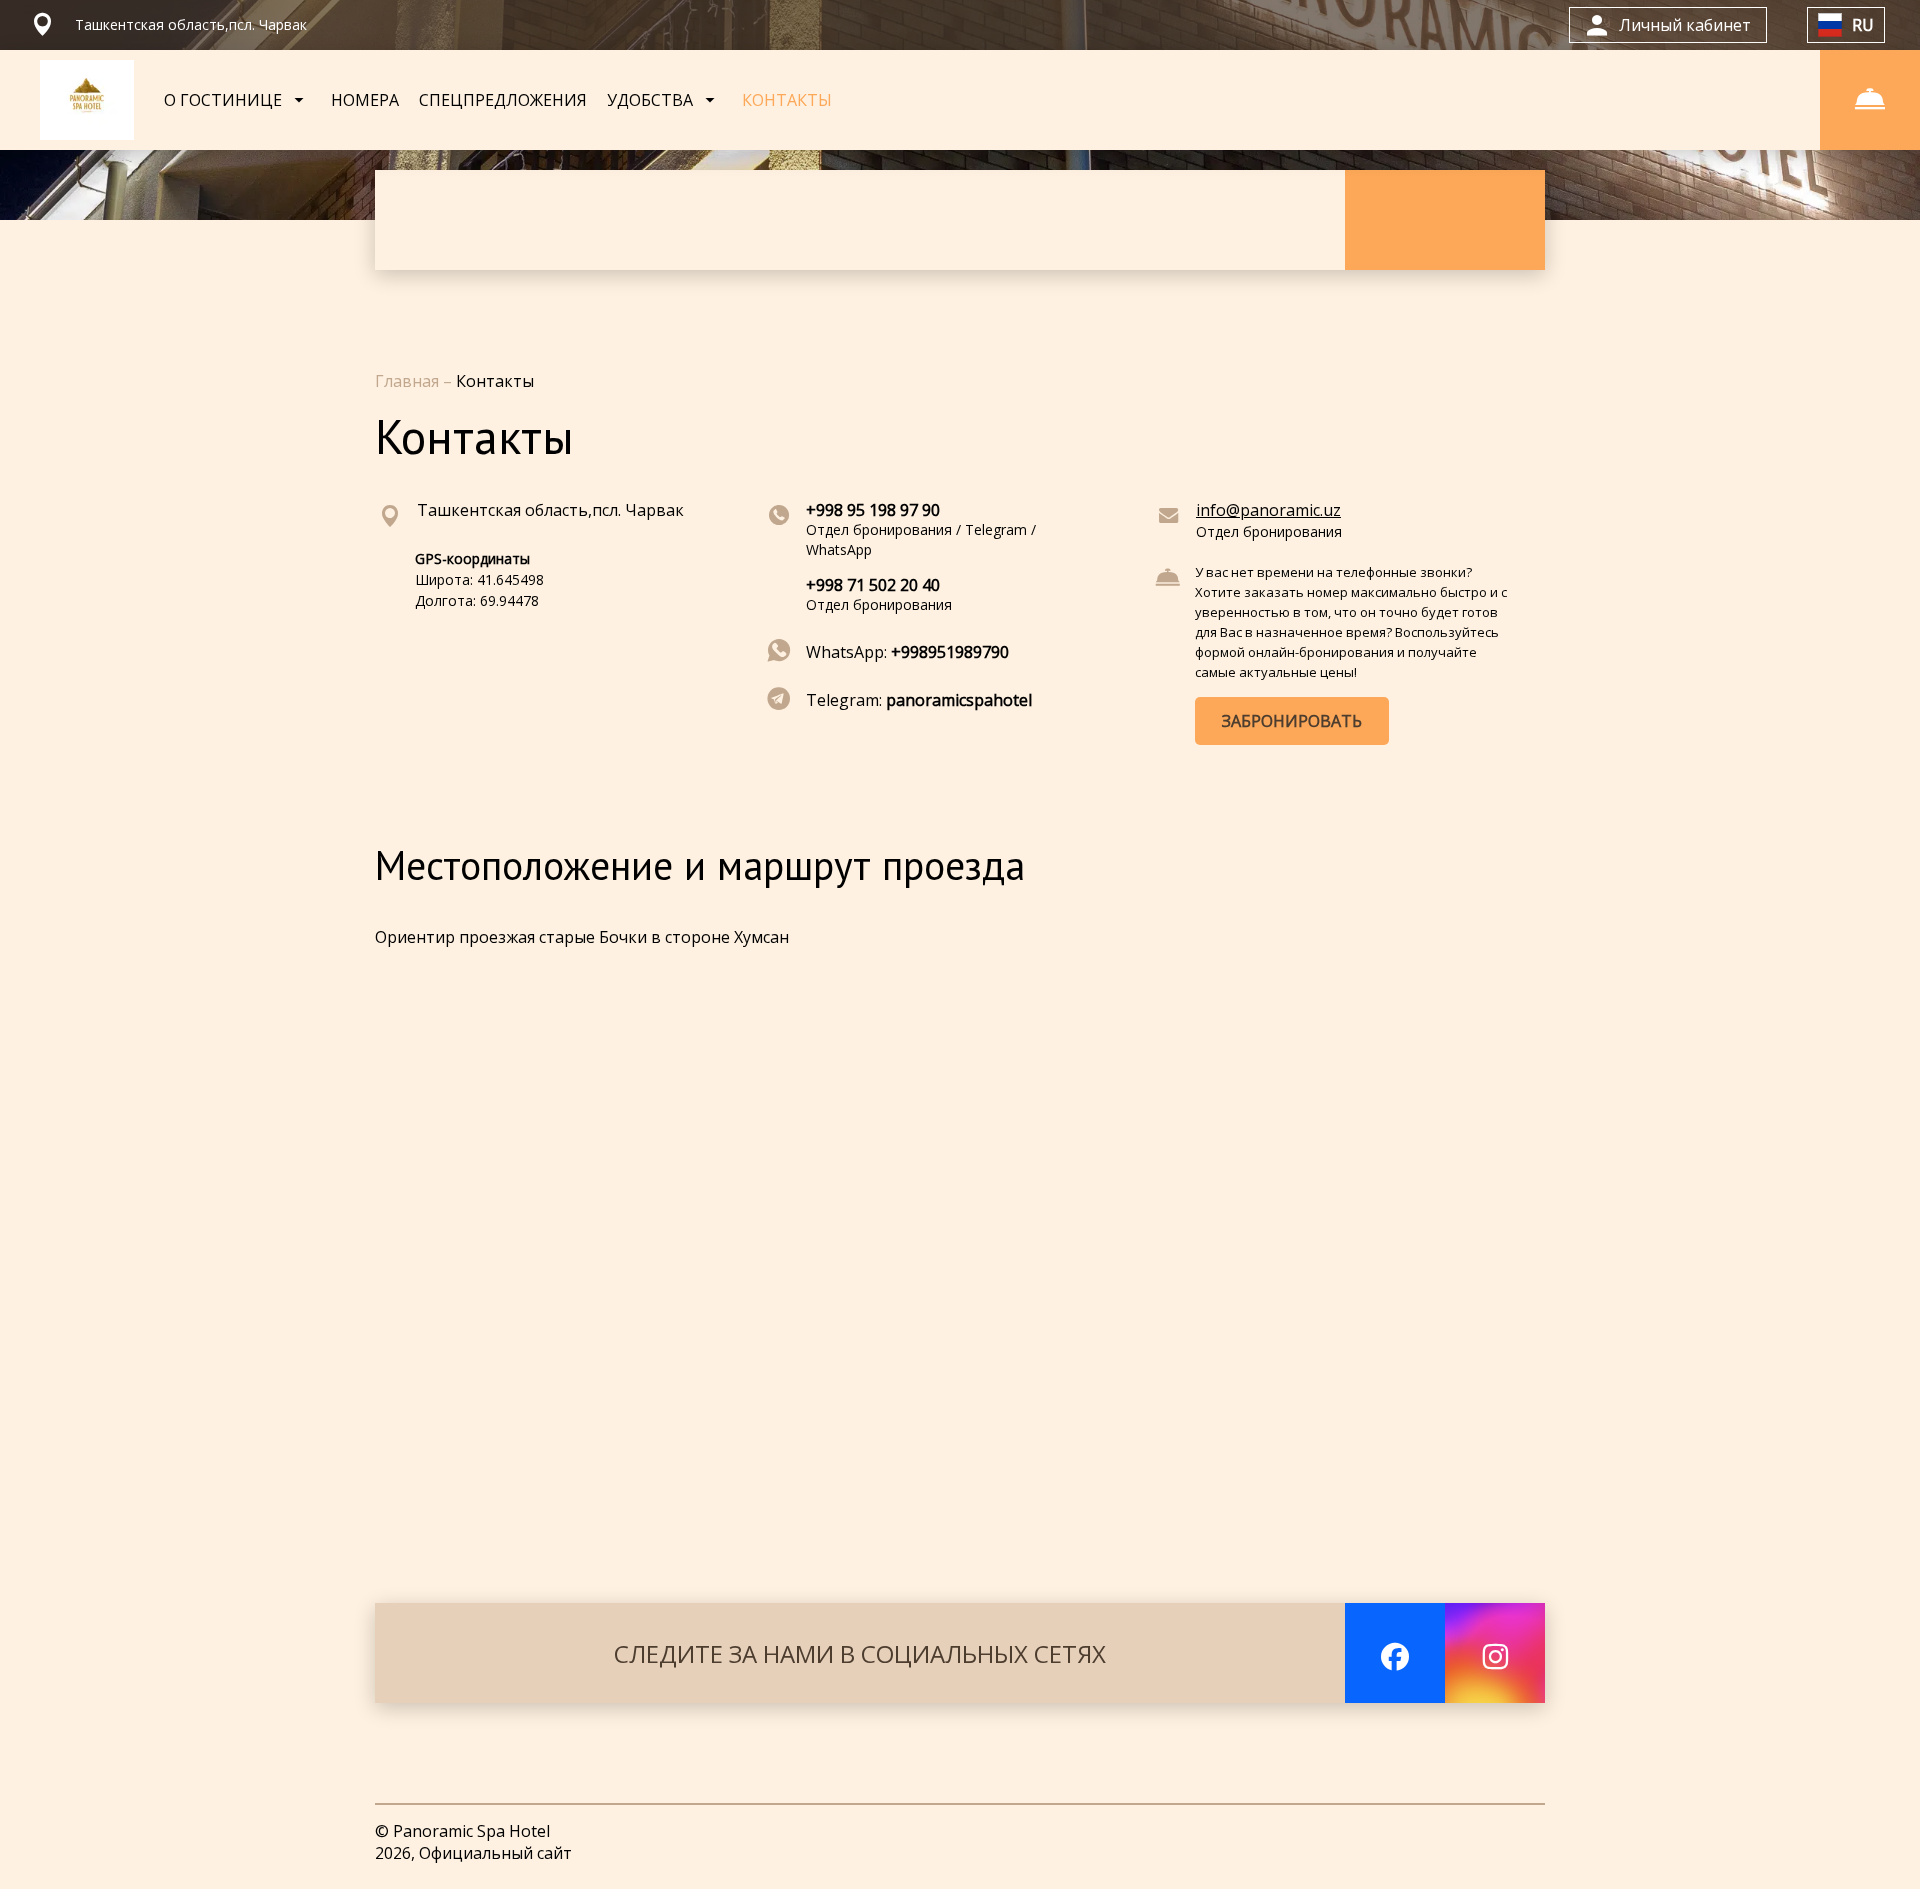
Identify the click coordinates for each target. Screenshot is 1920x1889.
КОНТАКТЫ (787, 100)
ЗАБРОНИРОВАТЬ (1292, 721)
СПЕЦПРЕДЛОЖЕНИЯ (503, 100)
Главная (409, 381)
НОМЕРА (365, 100)
